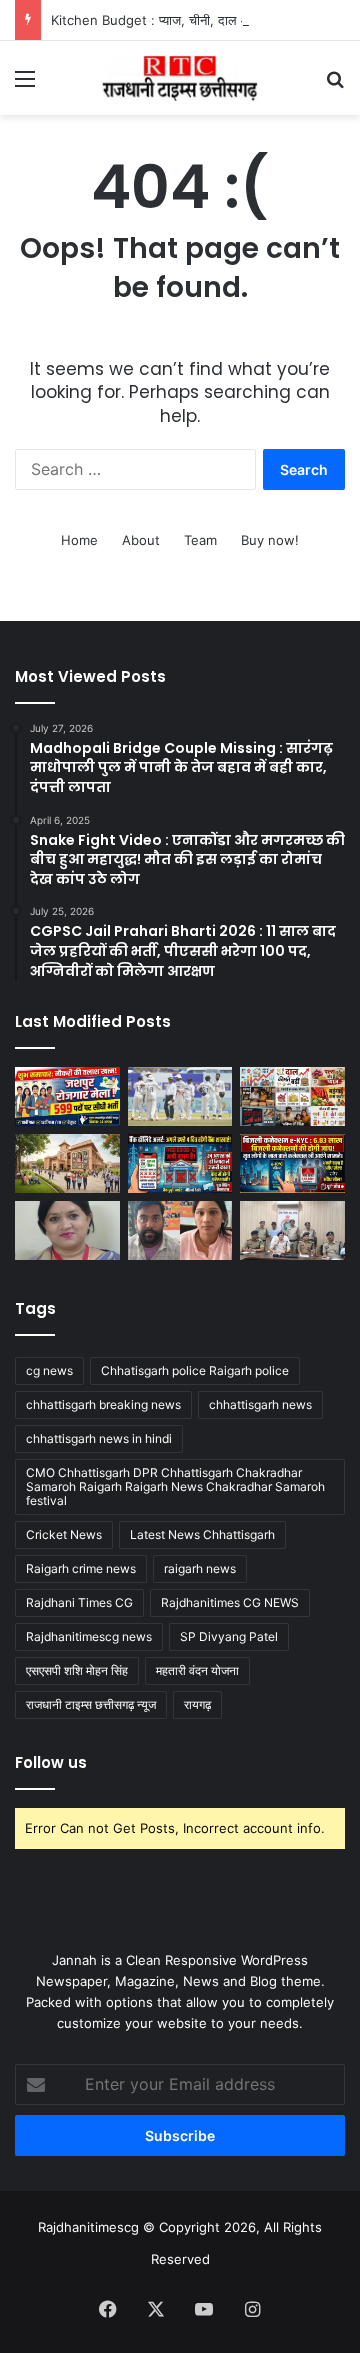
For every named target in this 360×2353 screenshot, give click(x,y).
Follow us (51, 1762)
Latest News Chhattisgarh (202, 1534)
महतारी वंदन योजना (197, 1670)
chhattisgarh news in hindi (99, 1438)
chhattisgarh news (260, 1404)
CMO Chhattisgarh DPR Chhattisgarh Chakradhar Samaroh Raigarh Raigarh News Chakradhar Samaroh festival (175, 1486)
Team (200, 540)
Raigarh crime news (81, 1568)
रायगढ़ (197, 1704)
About (141, 540)
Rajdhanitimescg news (89, 1636)
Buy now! (270, 540)
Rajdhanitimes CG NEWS (230, 1602)
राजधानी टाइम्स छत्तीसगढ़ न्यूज (91, 1704)
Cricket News (64, 1534)
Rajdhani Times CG (79, 1602)
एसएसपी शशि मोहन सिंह (77, 1670)
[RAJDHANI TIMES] (180, 78)
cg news (49, 1370)
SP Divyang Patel (229, 1636)
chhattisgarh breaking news (103, 1404)
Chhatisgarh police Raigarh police (195, 1370)
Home (79, 540)
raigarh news (200, 1568)
